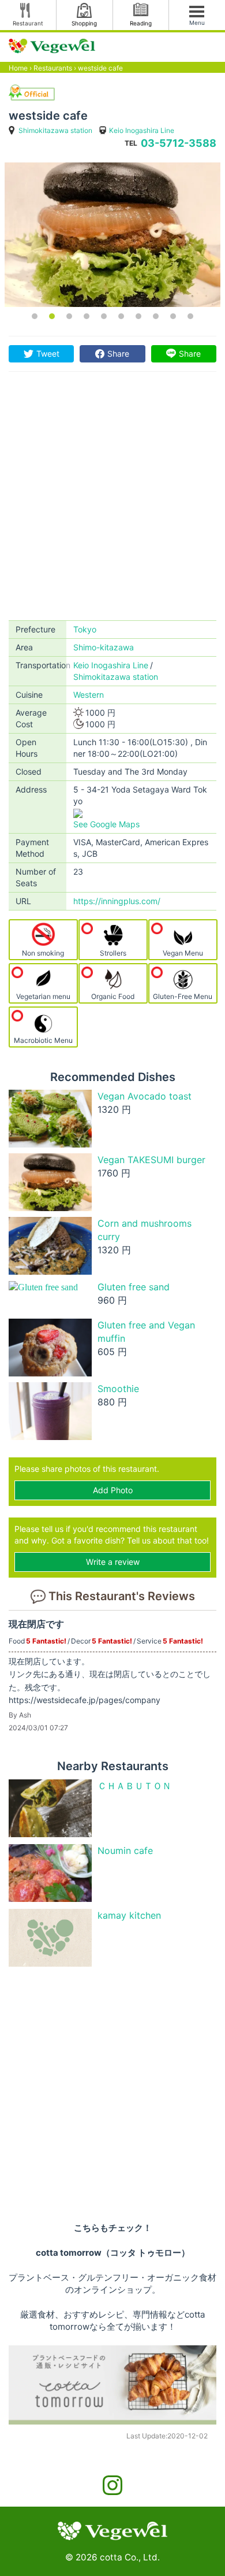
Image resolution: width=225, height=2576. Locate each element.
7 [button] (138, 316)
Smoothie (118, 1389)
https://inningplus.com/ (117, 901)
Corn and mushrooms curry (145, 1230)
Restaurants (53, 68)
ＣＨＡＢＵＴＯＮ (134, 1786)
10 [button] (190, 316)
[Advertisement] (112, 502)
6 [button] (121, 316)
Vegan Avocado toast (145, 1096)
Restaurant (28, 23)
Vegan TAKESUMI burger (151, 1160)
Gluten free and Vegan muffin (146, 1332)
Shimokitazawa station (55, 130)
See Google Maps (106, 824)
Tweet (48, 354)
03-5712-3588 (179, 143)
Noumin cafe (125, 1850)
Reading (141, 23)
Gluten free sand (134, 1287)
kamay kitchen (129, 1915)
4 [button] (87, 316)
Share (118, 354)
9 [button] (173, 316)
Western (89, 695)
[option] (112, 235)
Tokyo (85, 629)
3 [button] (69, 316)
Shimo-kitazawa (104, 647)
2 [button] (52, 316)
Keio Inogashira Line (142, 130)
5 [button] (104, 316)
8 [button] (156, 316)
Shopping (84, 23)
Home (18, 68)
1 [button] (35, 316)
